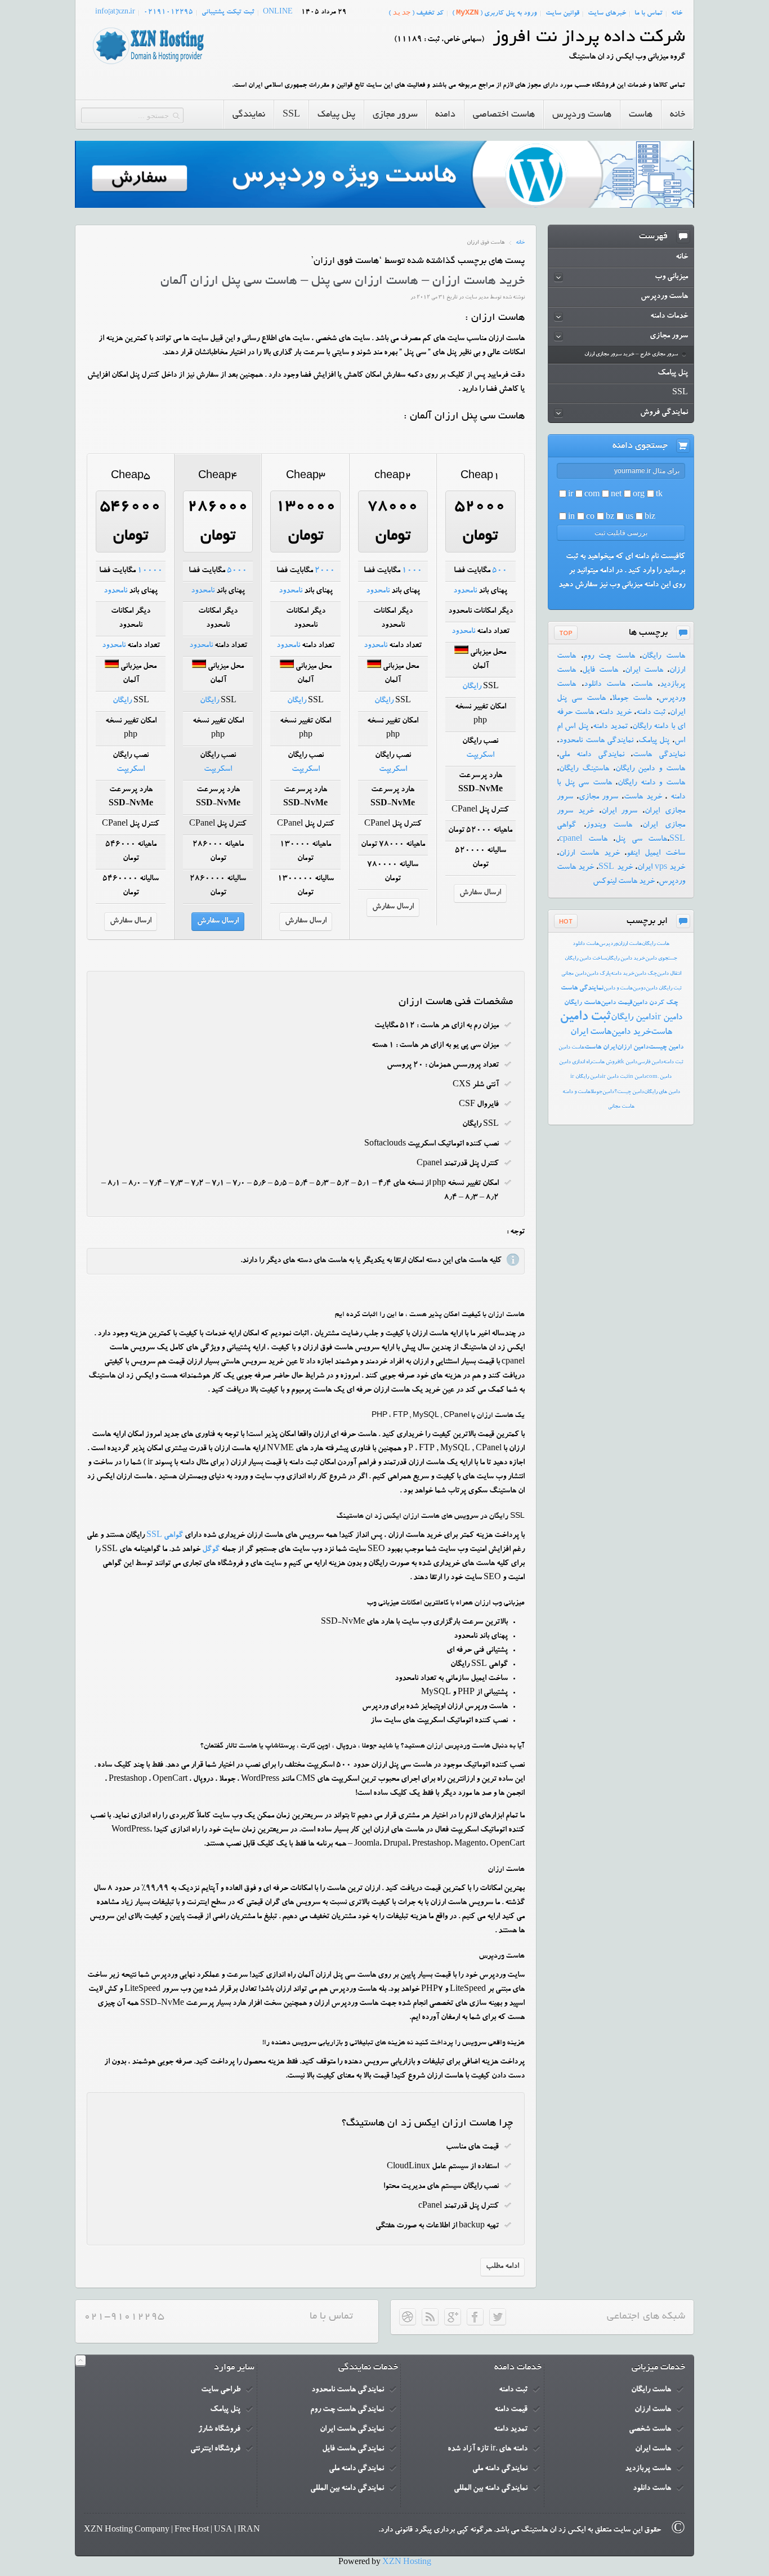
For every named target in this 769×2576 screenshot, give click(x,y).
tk (659, 495)
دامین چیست (666, 1048)
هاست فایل (600, 671)
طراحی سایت (221, 2390)
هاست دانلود (605, 685)
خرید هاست (643, 797)
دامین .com (659, 1077)
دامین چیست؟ (629, 1092)
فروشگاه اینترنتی (215, 2449)
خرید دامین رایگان (625, 959)
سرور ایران (620, 812)
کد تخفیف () (416, 13)
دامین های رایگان (662, 1092)
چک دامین (646, 974)
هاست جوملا (632, 699)
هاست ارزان (630, 944)
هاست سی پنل (641, 840)
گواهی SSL (165, 1536)
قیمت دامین (616, 1003)
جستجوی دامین (661, 959)
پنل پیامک (654, 741)
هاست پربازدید (648, 2469)
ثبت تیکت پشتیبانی (228, 12)
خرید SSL (615, 868)
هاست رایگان (663, 657)
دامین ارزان (633, 1048)
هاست (643, 685)
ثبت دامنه (651, 713)
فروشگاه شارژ (219, 2430)
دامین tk (628, 1062)
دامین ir (669, 1018)
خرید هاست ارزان (589, 854)
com (592, 495)
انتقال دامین (669, 974)
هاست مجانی (621, 1107)
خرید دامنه (615, 713)
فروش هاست (605, 1062)
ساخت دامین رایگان (585, 959)
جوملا (596, 1092)
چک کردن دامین (655, 1003)
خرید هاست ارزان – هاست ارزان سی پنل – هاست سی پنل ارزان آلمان (343, 282)
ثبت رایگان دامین (664, 989)
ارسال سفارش (480, 893)
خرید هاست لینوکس (624, 882)
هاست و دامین (618, 989)
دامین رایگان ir (586, 1077)
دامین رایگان (633, 1018)
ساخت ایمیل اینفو (656, 854)
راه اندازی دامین (575, 1062)
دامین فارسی (650, 1062)
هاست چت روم (609, 657)
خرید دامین (631, 1033)
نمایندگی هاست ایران (352, 2430)
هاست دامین (571, 1048)
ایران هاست (601, 1048)
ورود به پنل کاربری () (495, 13)
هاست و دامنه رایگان (651, 783)
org (639, 495)
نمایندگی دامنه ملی (592, 755)
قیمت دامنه (511, 2410)
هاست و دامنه (576, 1092)
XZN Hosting (407, 2563)
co (590, 518)
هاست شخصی (650, 2430)
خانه (677, 14)
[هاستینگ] (148, 65)
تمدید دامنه (610, 727)
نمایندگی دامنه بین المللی (491, 2489)
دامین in (637, 1077)
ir (571, 495)
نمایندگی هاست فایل (353, 2449)
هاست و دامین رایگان (650, 769)
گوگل (211, 1550)
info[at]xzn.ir (115, 12)
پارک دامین (599, 974)
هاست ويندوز (609, 826)
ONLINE (278, 12)
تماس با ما (649, 14)
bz (610, 518)
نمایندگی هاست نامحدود (596, 741)
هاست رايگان (656, 944)
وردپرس (608, 944)
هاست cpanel (583, 840)
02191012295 (168, 12)
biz (650, 518)
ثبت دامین (585, 1018)
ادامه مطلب (502, 2267)
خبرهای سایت (607, 14)
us (629, 518)
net (616, 495)
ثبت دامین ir (615, 1077)
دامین (608, 1092)
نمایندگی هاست (659, 755)
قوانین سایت (562, 14)
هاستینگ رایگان (584, 769)
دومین (639, 989)
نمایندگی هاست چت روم (347, 2410)
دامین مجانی (574, 974)
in (571, 518)
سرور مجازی (599, 797)
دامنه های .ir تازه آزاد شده (488, 2449)
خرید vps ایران (661, 868)
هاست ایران (644, 671)
